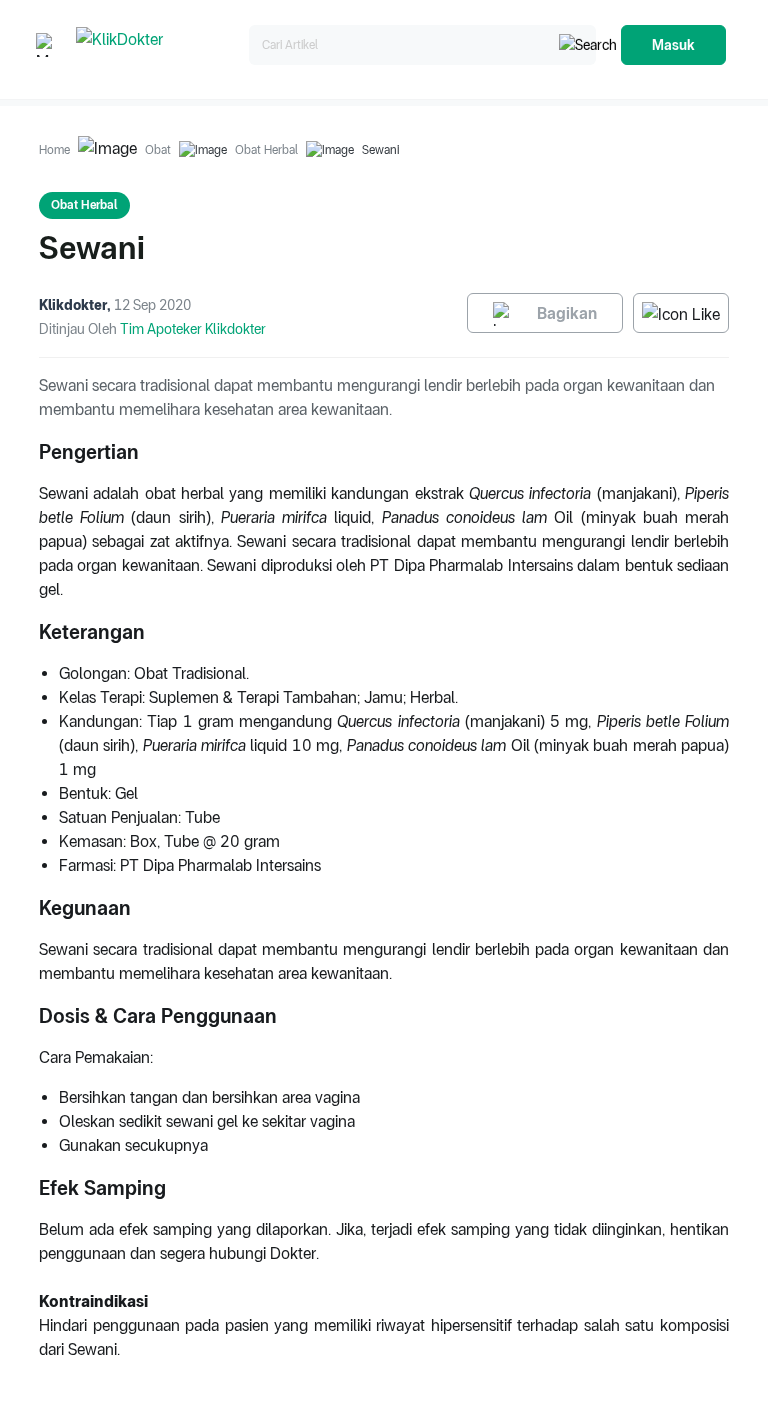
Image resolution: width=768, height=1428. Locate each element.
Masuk (673, 45)
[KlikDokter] (158, 45)
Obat (158, 150)
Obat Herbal (266, 150)
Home (54, 150)
